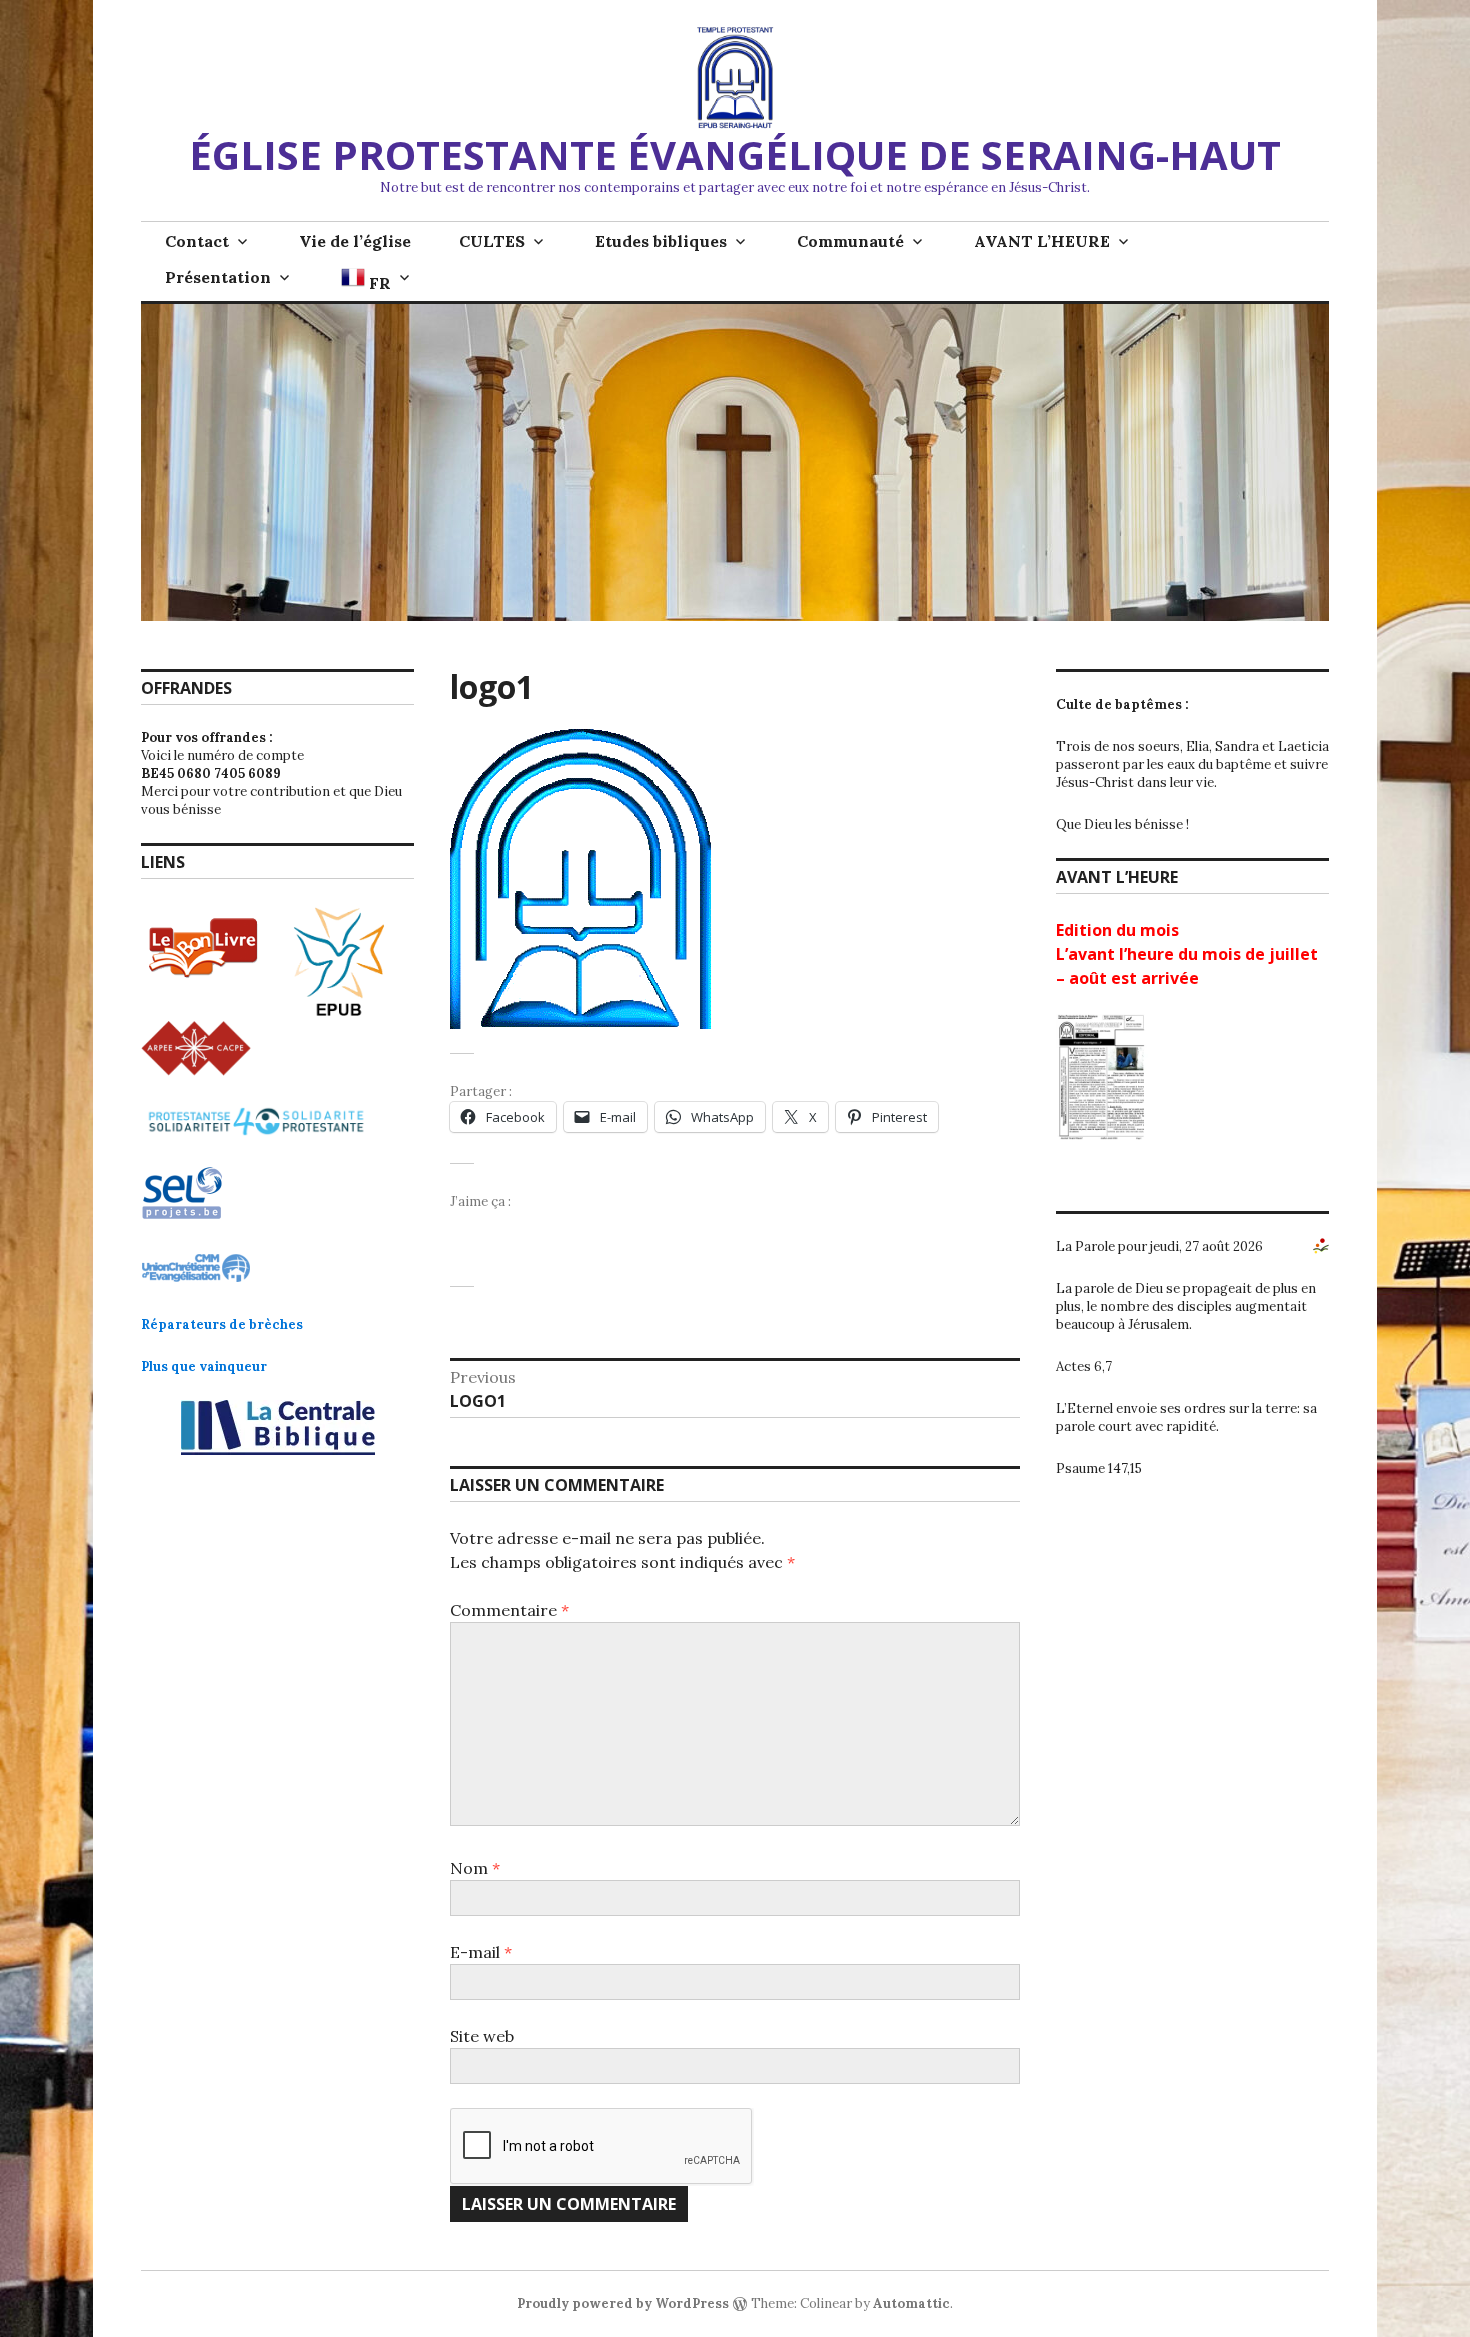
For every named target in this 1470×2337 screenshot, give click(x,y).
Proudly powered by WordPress (623, 2303)
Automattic (911, 2303)
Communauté (850, 241)
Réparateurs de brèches (222, 1324)
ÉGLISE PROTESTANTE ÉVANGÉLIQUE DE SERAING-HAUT (735, 154)
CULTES (492, 241)
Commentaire (509, 1610)
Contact (197, 241)
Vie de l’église (355, 241)
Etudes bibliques (661, 241)
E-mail (481, 1952)
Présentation (218, 277)
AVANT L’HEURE (1042, 241)
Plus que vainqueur (204, 1366)
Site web (482, 2036)
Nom (475, 1868)
